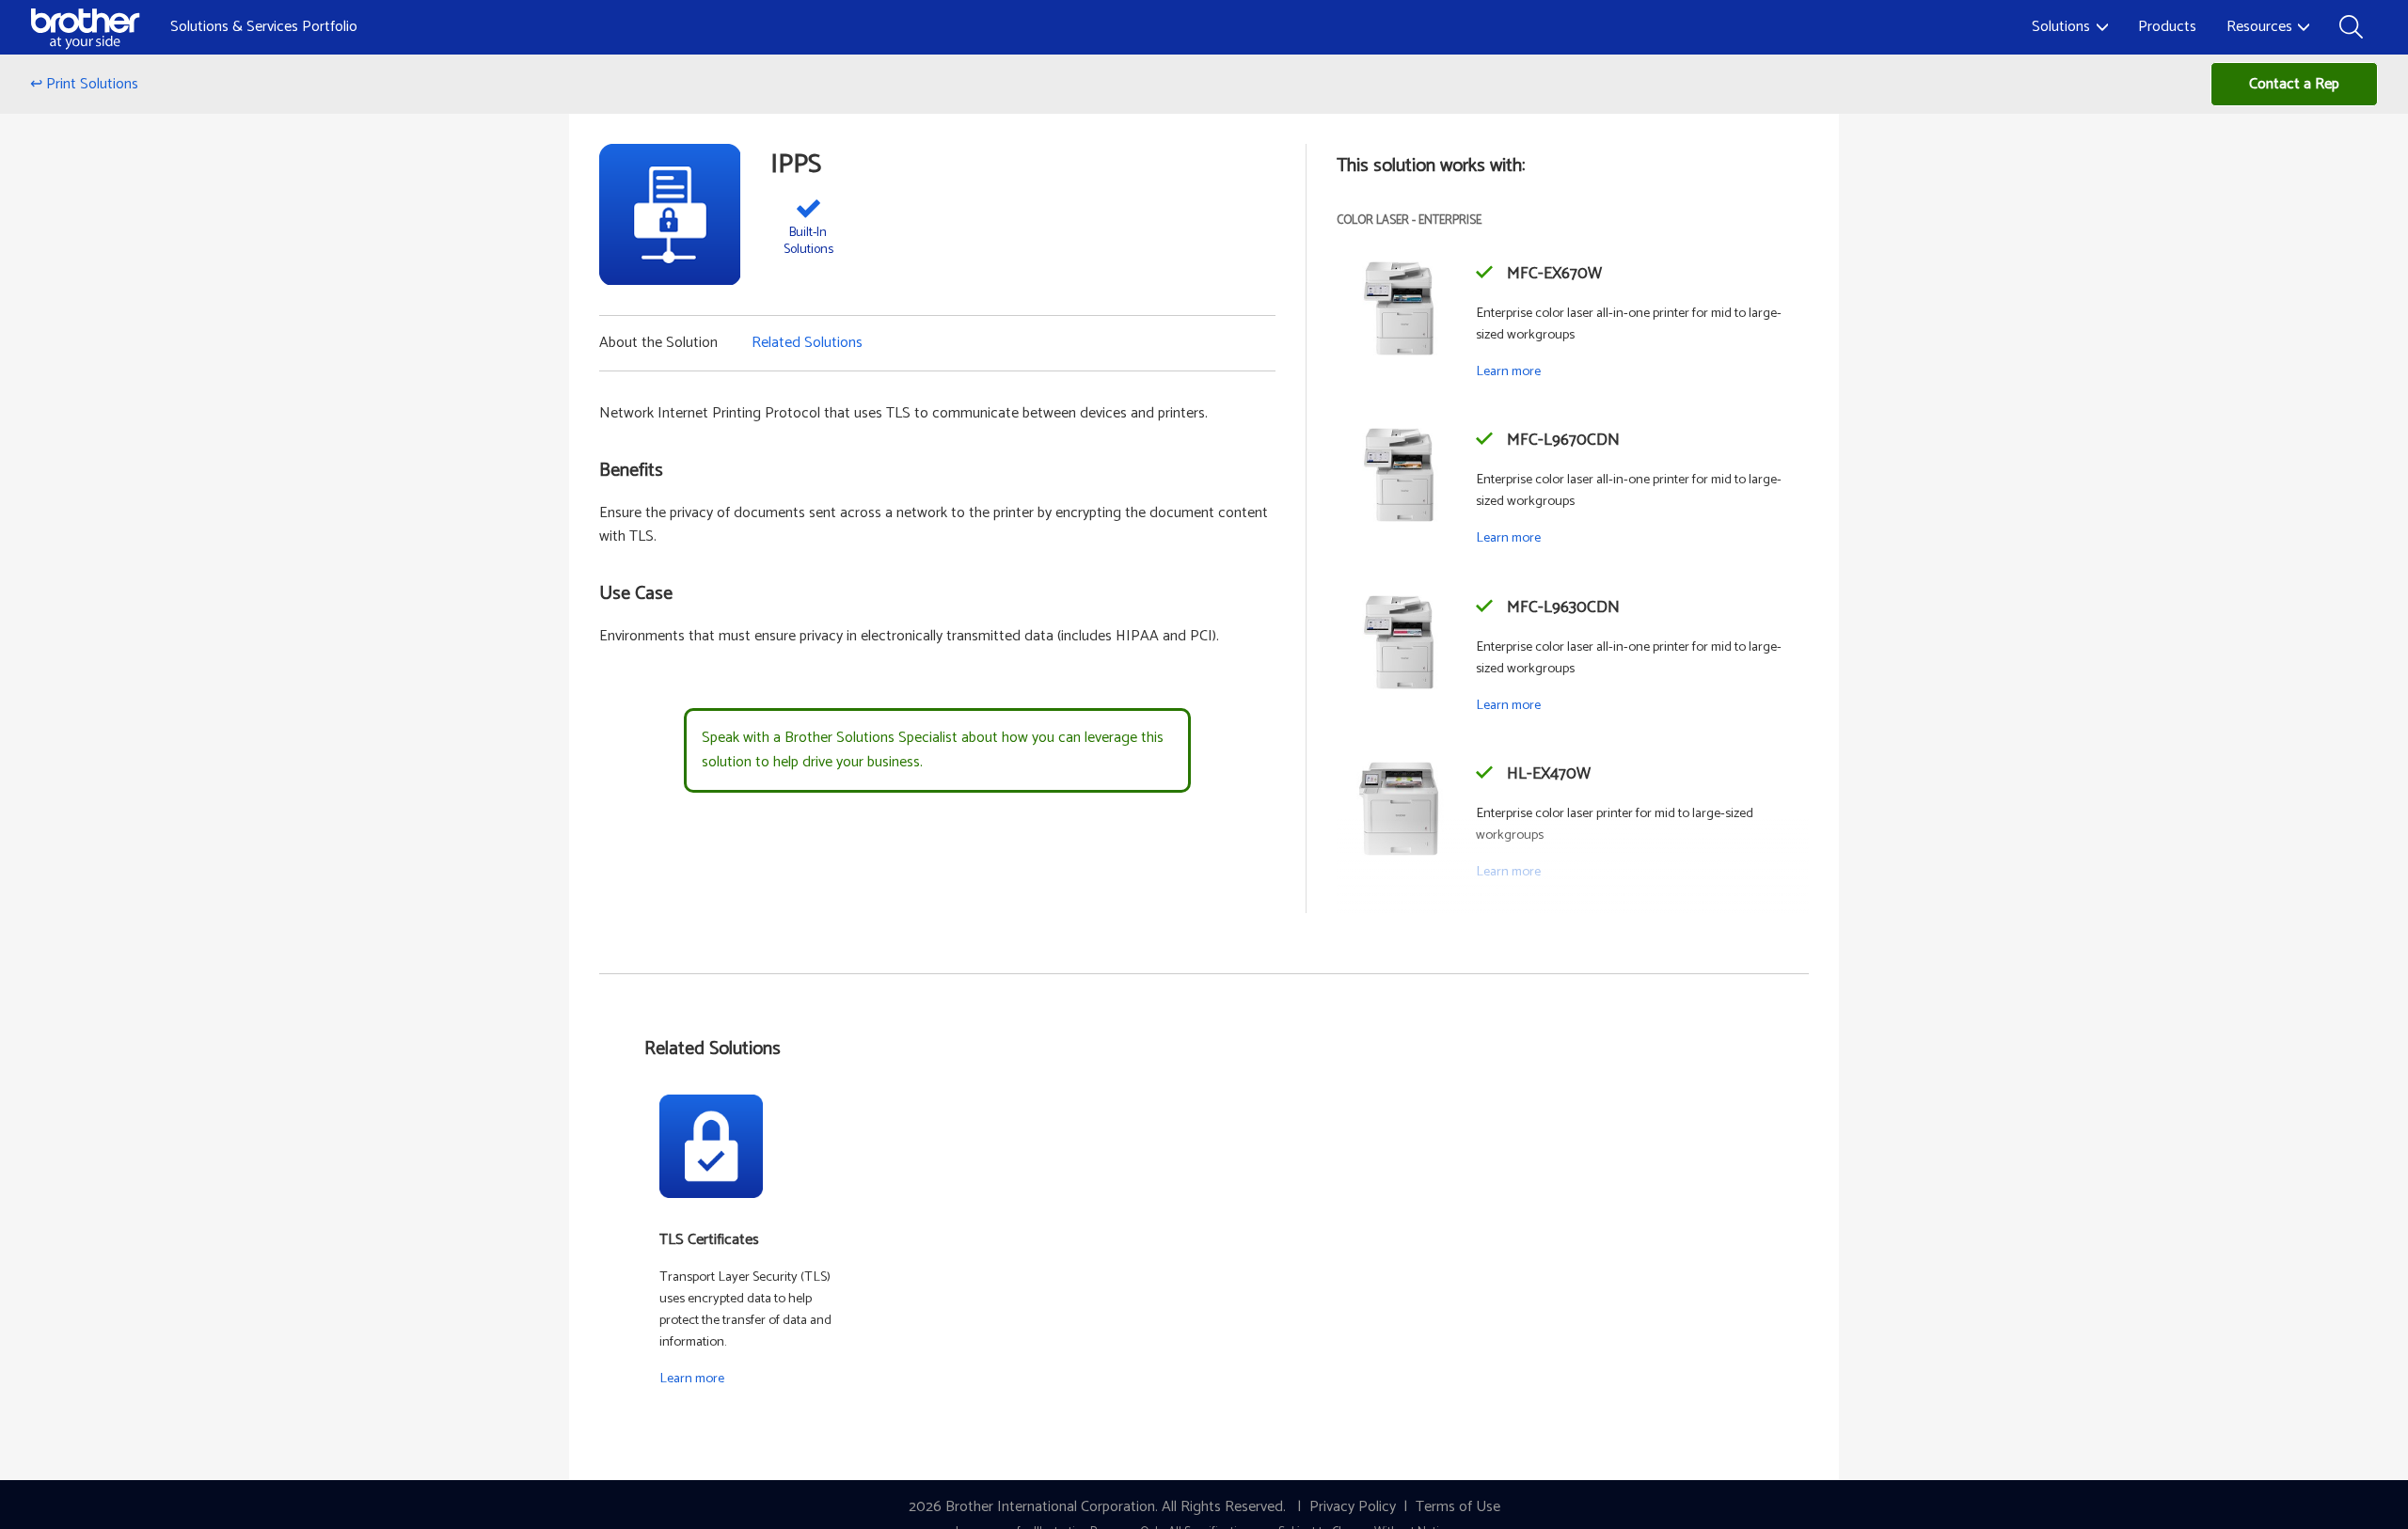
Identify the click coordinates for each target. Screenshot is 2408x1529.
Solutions (2061, 27)
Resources (2259, 27)
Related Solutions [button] (807, 343)
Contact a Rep (2294, 84)
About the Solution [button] (658, 343)
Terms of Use (1458, 1507)
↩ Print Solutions (84, 84)
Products (2167, 27)
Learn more (1508, 371)
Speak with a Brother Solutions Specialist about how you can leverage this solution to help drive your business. (933, 750)
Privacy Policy (1353, 1507)
